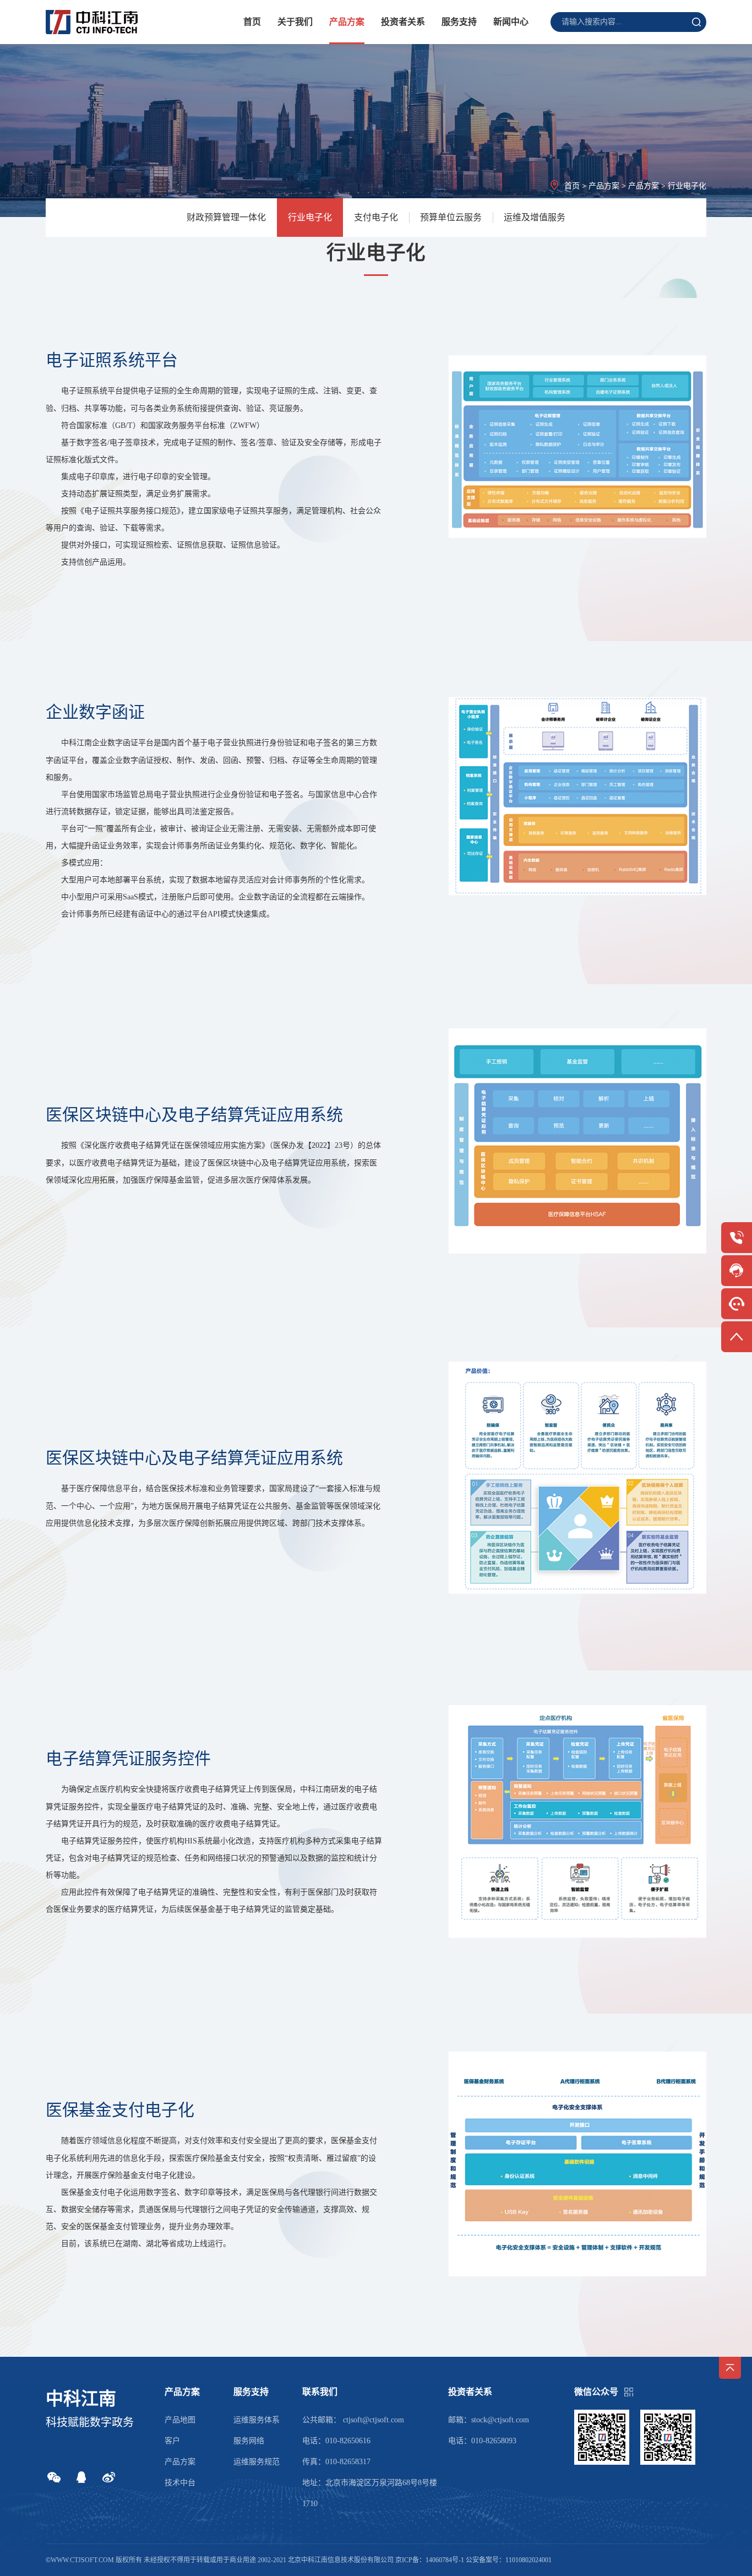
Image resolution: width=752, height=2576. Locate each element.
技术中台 (180, 2483)
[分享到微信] (54, 2477)
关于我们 (295, 22)
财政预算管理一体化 (226, 217)
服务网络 (249, 2441)
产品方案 (347, 22)
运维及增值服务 (535, 217)
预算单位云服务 (451, 217)
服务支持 (459, 22)
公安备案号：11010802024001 (509, 2560)
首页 (252, 22)
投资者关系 (403, 22)
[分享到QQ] (81, 2477)
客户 (172, 2441)
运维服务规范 (257, 2462)
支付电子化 (376, 217)
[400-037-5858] (737, 1238)
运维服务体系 (257, 2420)
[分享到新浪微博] (109, 2477)
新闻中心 (511, 22)
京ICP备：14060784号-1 (430, 2560)
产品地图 (180, 2420)
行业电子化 (310, 217)
